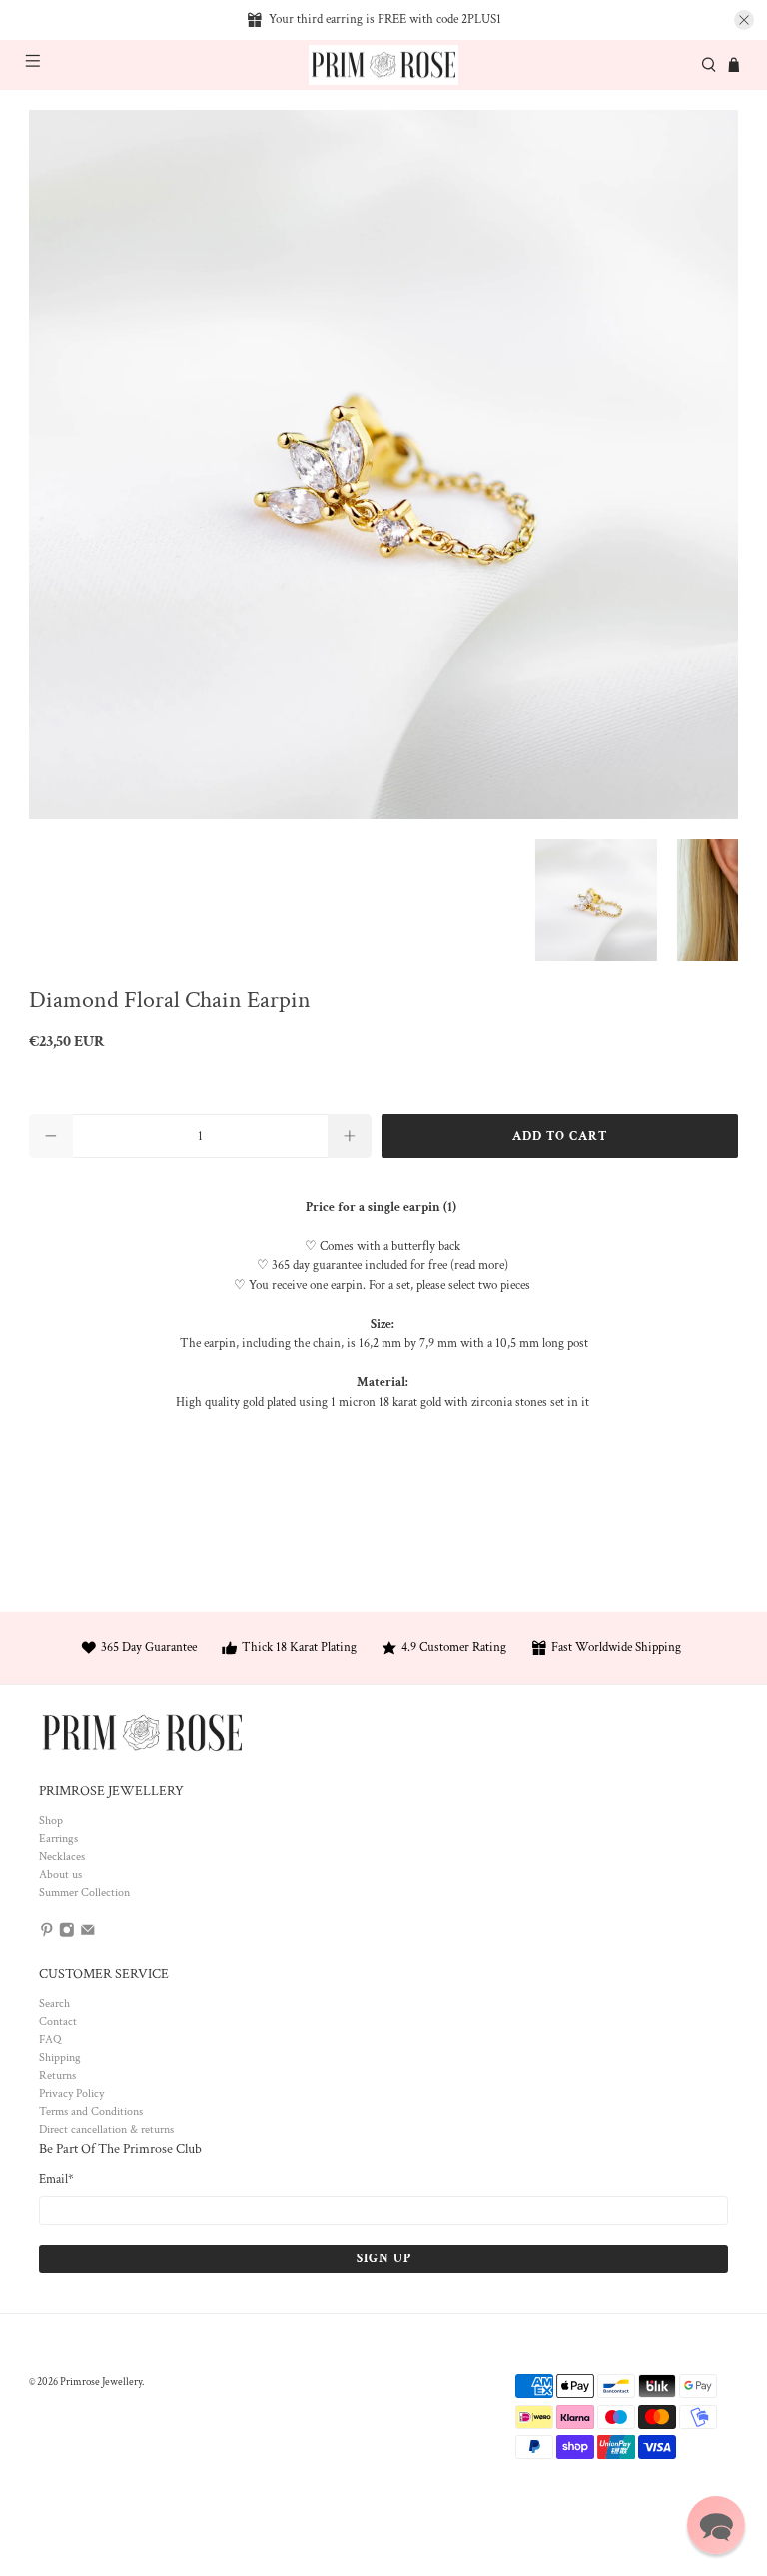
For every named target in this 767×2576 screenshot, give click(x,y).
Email (56, 2179)
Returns (57, 2075)
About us (60, 1875)
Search (54, 2003)
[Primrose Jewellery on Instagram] (67, 1934)
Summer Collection (84, 1893)
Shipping (60, 2057)
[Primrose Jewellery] (383, 65)
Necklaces (62, 1857)
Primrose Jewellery (101, 2382)
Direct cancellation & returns (106, 2129)
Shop (51, 1821)
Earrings (58, 1839)
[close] (744, 20)
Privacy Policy (71, 2093)
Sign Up (384, 2259)
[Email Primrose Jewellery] (88, 1934)
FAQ (50, 2039)
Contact (58, 2021)
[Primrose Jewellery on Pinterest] (47, 1934)
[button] (716, 2525)
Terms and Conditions (91, 2111)
